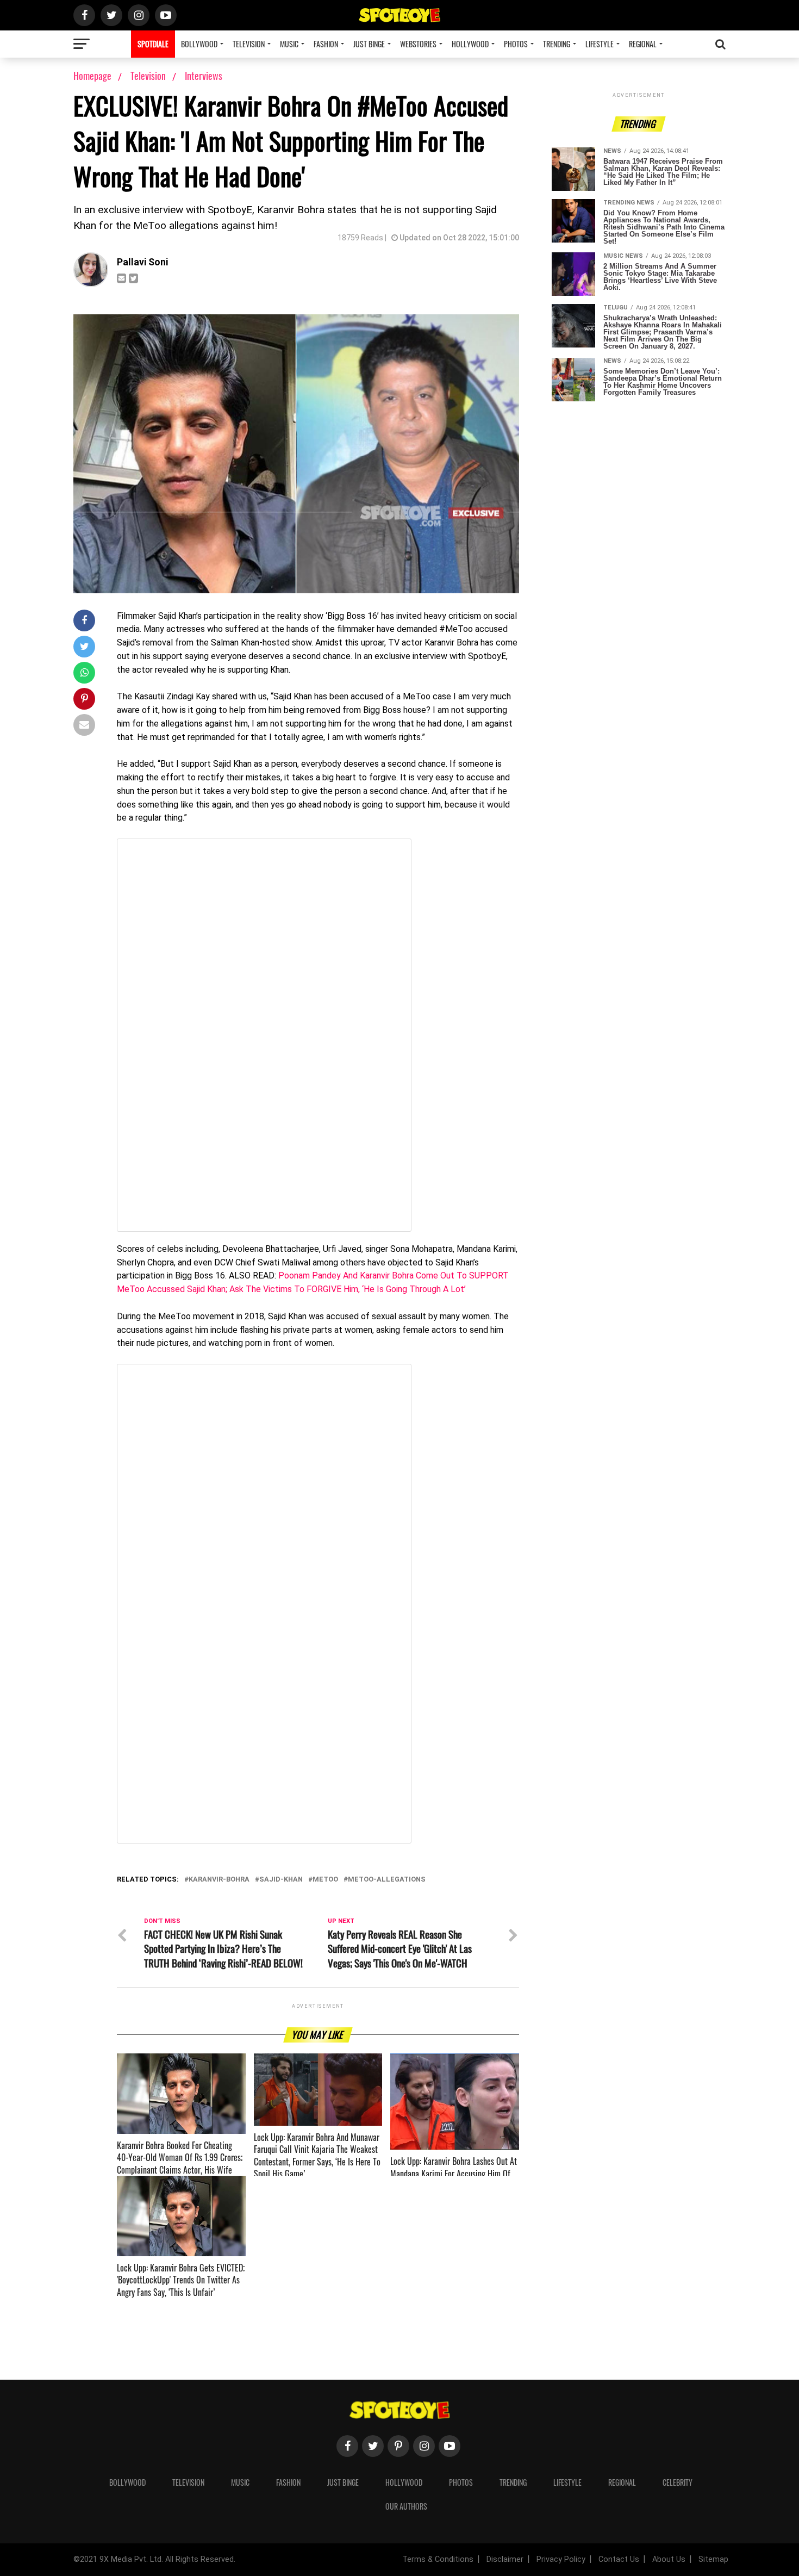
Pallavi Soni (142, 262)
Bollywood (199, 44)
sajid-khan (281, 1880)
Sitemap (713, 2559)
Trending (557, 44)
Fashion (326, 44)
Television (249, 44)
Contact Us (619, 2559)
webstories (418, 44)
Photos (516, 44)
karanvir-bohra (219, 1880)
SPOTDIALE (153, 44)
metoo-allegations (387, 1880)
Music (289, 44)
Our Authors (406, 2506)
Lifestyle (600, 44)
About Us (669, 2559)
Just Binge (369, 44)
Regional (643, 44)
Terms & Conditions (438, 2559)
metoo (325, 1880)
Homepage (92, 76)
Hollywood (470, 44)
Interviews (204, 76)
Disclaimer (505, 2559)
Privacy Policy (561, 2559)
